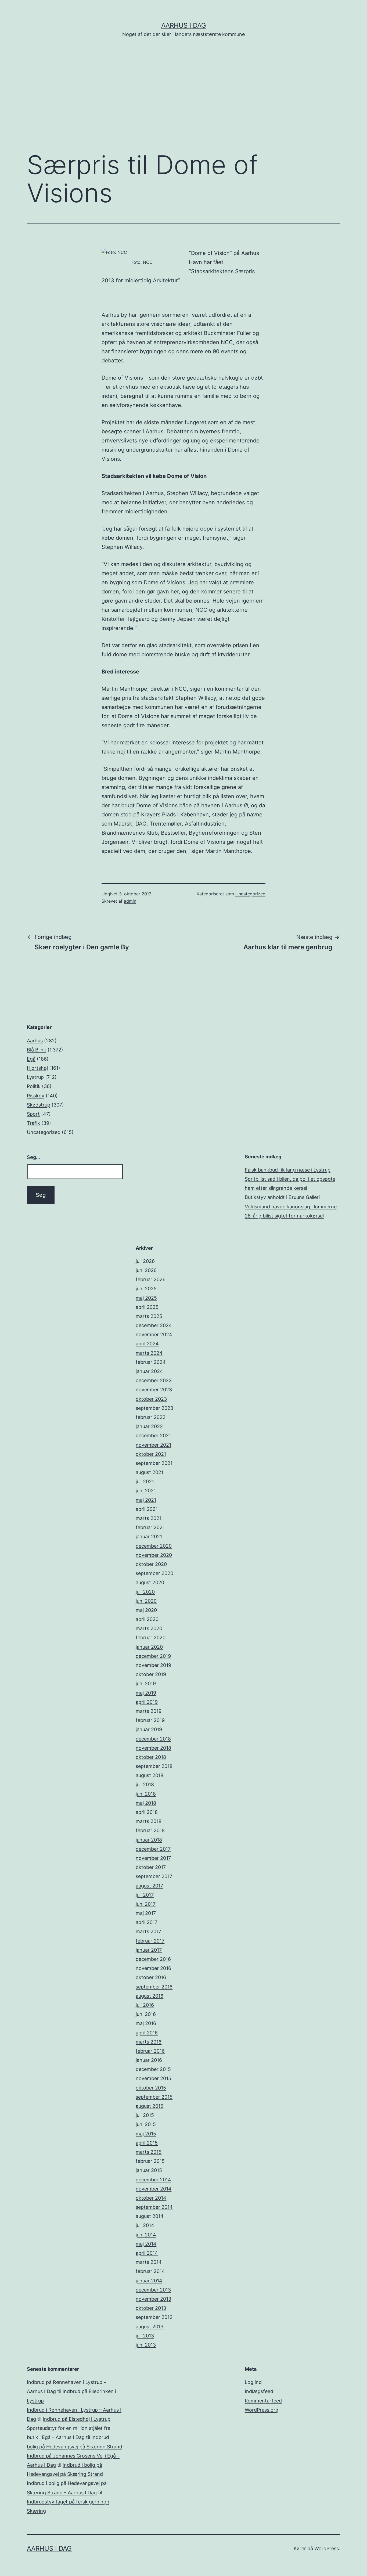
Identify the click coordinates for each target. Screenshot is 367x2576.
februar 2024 (151, 1362)
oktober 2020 (151, 1564)
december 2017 (153, 1849)
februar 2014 (150, 2271)
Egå (31, 1059)
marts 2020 (149, 1628)
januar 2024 (149, 1371)
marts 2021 (149, 1518)
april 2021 (147, 1509)
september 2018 (154, 1766)
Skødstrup (39, 1105)
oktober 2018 (151, 1757)
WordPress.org (262, 2410)
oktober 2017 (151, 1867)
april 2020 (147, 1619)
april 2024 (147, 1344)
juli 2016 (145, 2005)
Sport (33, 1114)
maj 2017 (146, 1913)
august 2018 (150, 1775)
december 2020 (154, 1546)
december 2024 (154, 1325)
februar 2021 (150, 1527)
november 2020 (154, 1555)
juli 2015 (145, 2115)
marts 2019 (149, 1711)
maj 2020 (146, 1610)
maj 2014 (146, 2244)
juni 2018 (146, 1794)
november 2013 (153, 2299)
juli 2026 (145, 1261)
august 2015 (150, 2106)
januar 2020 (149, 1647)
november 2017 (153, 1858)
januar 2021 (149, 1536)
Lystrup (35, 1077)
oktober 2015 (151, 2088)
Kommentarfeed (263, 2401)
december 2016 (153, 1959)
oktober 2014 (151, 2198)
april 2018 (147, 1812)
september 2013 (154, 2317)
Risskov (36, 1096)
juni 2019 (146, 1683)
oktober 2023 (151, 1399)
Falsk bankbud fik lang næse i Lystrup (288, 1170)
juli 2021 (145, 1481)
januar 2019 (149, 1729)
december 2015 (153, 2069)
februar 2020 (151, 1638)
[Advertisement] (183, 102)
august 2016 (150, 1996)
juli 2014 (145, 2225)
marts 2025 (149, 1316)
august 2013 (150, 2327)
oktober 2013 (151, 2308)
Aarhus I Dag (184, 25)
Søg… (33, 1157)
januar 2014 (149, 2281)
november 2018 (153, 1748)
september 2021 (154, 1463)
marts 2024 (149, 1353)
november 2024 (154, 1334)
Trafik (33, 1123)
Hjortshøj (37, 1068)
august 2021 (150, 1472)
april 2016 (147, 2033)
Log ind (253, 2382)
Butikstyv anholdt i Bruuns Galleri (282, 1197)
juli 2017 (145, 1895)
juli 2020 (145, 1592)
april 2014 (147, 2253)
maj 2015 (146, 2134)
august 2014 (150, 2216)
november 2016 (153, 1968)
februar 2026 (151, 1279)
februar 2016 (150, 2051)
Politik (34, 1086)
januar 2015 (149, 2170)
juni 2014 (146, 2235)
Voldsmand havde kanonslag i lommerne (291, 1207)
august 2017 (149, 1886)
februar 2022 (151, 1417)
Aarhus (35, 1041)
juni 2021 (146, 1491)
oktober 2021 (151, 1454)
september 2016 (154, 1987)
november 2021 (153, 1445)
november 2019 (153, 1665)
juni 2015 (146, 2124)
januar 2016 (149, 2060)
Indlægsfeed (259, 2391)
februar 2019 (150, 1720)
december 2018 (153, 1739)
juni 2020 (146, 1601)
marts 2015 (149, 2152)
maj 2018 (146, 1803)
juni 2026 (146, 1270)
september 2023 (154, 1408)
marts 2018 (149, 1821)
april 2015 (147, 2143)
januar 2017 (149, 1950)
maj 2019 (146, 1693)
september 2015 (154, 2097)
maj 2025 (146, 1298)
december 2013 (153, 2290)
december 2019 (153, 1656)
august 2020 (150, 1582)
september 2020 (154, 1573)
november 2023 (154, 1390)
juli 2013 (145, 2336)
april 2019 (147, 1702)
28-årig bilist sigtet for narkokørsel (284, 1216)
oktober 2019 (151, 1674)
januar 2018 (149, 1840)
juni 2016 (146, 2014)
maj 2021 (146, 1500)
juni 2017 (146, 1904)
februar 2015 (150, 2161)
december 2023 (154, 1380)
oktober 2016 (151, 1977)
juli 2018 (145, 1784)
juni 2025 (146, 1289)
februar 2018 (150, 1830)
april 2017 (147, 1922)
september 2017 (154, 1876)
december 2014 (153, 2180)
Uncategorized (250, 894)
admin (130, 901)
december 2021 (153, 1435)
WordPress (327, 2548)
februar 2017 (150, 1941)
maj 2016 (146, 2023)
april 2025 (147, 1307)
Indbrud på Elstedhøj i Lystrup (77, 2419)
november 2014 (154, 2189)
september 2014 (154, 2207)
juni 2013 (146, 2345)
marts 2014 (149, 2262)
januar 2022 (149, 1426)
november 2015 (153, 2078)
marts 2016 (149, 2042)
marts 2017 (148, 1931)
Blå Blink (37, 1050)
